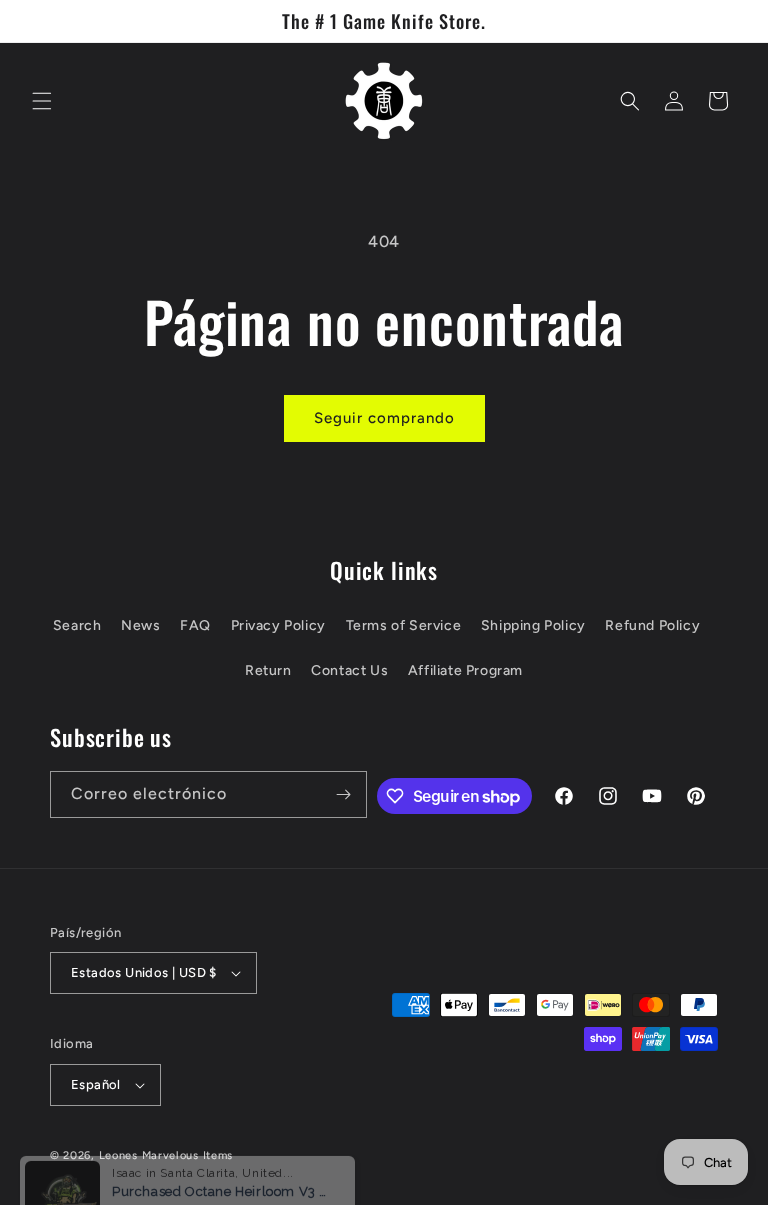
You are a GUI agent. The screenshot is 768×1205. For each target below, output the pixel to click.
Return (268, 670)
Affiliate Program (465, 670)
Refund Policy (652, 625)
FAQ (195, 625)
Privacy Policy (278, 625)
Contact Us (349, 670)
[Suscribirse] (344, 794)
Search (77, 625)
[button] (42, 101)
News (140, 625)
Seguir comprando (384, 418)
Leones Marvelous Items (166, 1155)
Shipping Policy (533, 625)
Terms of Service (404, 625)
